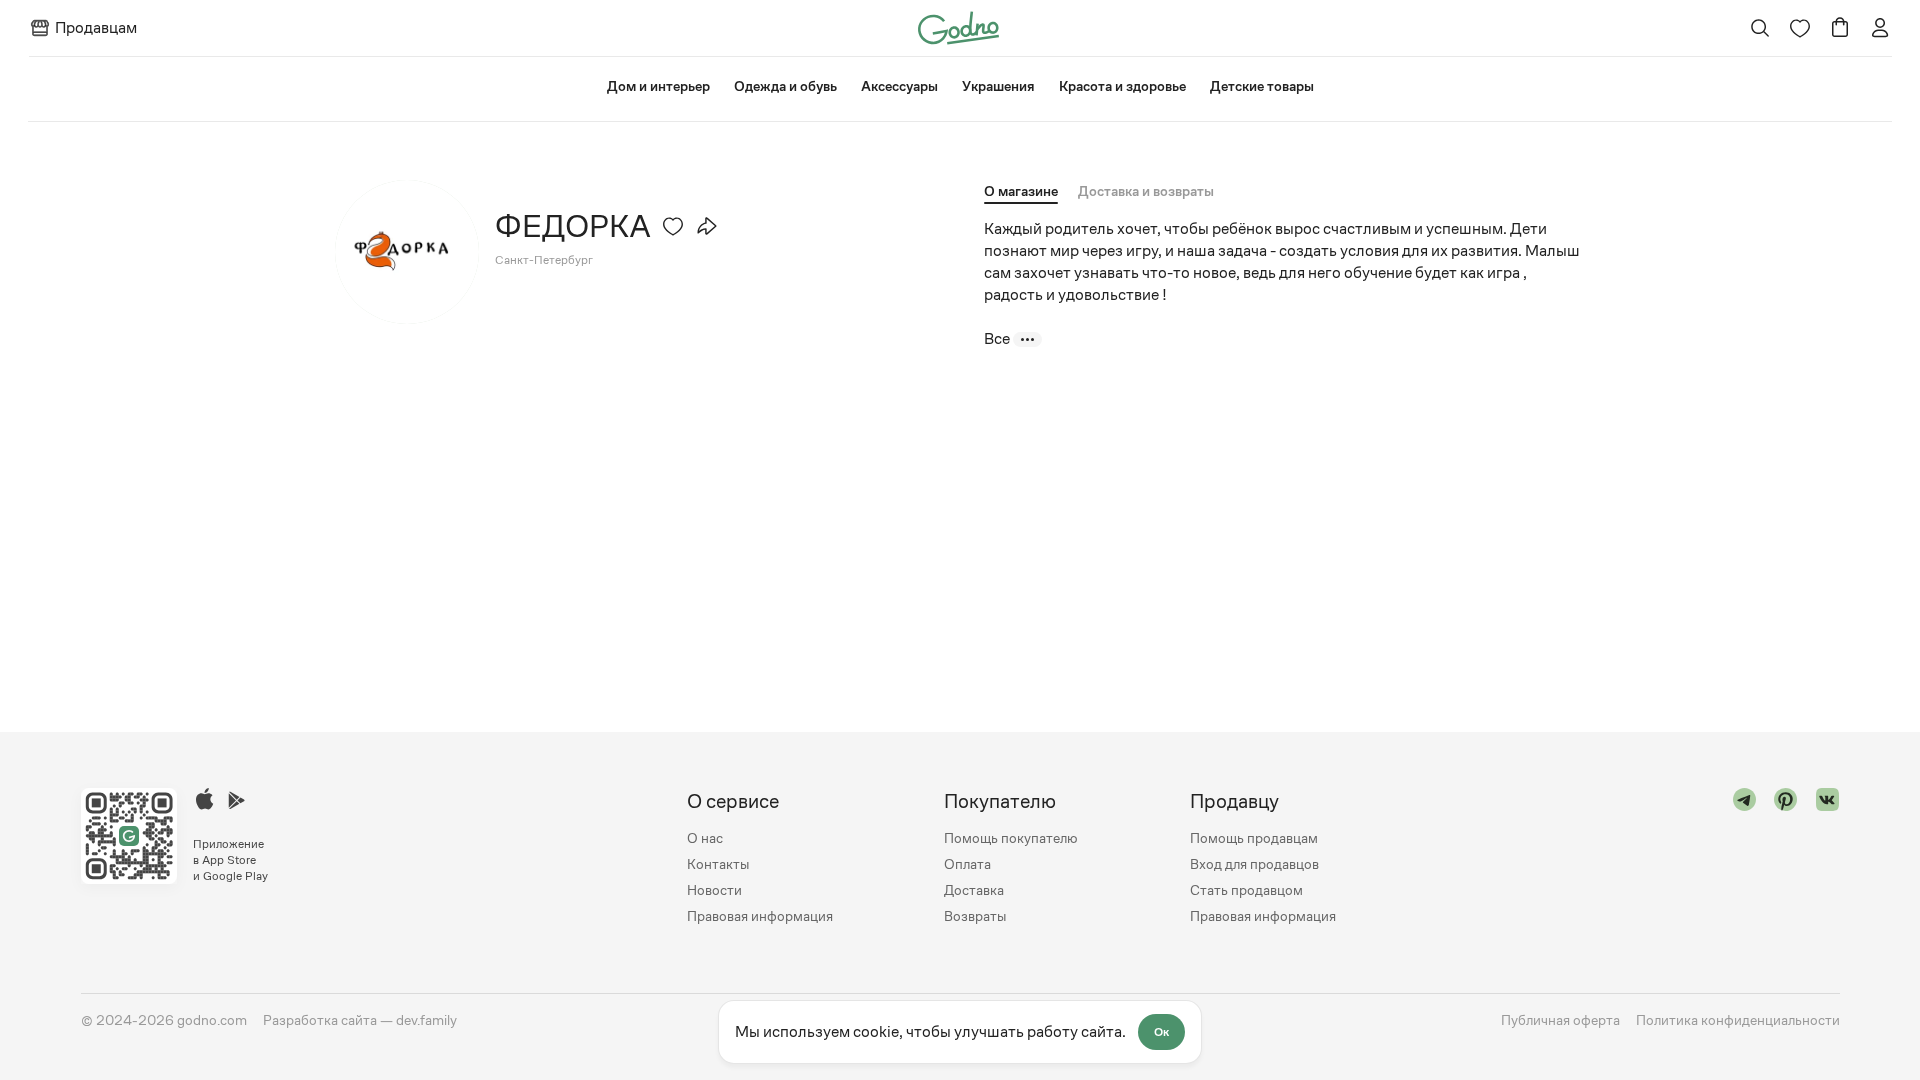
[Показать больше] (1027, 339)
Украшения (998, 86)
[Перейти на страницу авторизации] (1880, 28)
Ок (1161, 1032)
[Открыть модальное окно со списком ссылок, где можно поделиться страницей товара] (707, 226)
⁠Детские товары (1262, 86)
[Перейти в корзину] (1840, 28)
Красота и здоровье (1122, 86)
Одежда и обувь (785, 86)
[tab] (1146, 191)
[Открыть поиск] (1759, 28)
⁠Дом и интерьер (658, 86)
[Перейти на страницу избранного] (1800, 28)
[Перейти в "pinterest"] (1786, 858)
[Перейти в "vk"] (1828, 858)
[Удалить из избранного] (673, 226)
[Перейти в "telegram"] (1745, 858)
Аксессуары (899, 86)
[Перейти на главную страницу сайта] (958, 26)
